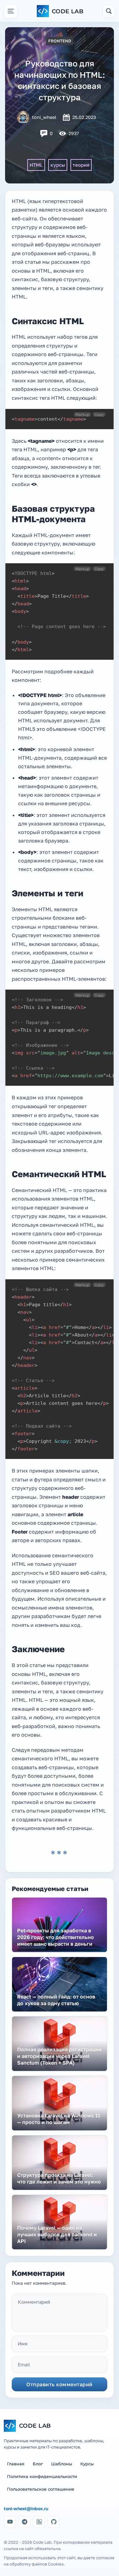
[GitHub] (54, 2522)
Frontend (60, 41)
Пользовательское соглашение (41, 2489)
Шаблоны (62, 2464)
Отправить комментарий (60, 2384)
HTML (36, 165)
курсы (58, 165)
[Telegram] (24, 2522)
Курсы (87, 2464)
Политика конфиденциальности (42, 2476)
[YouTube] (10, 2522)
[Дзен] (39, 2522)
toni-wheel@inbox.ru (26, 2509)
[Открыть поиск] (109, 11)
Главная (16, 2464)
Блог (38, 2464)
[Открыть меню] (11, 11)
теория (81, 165)
